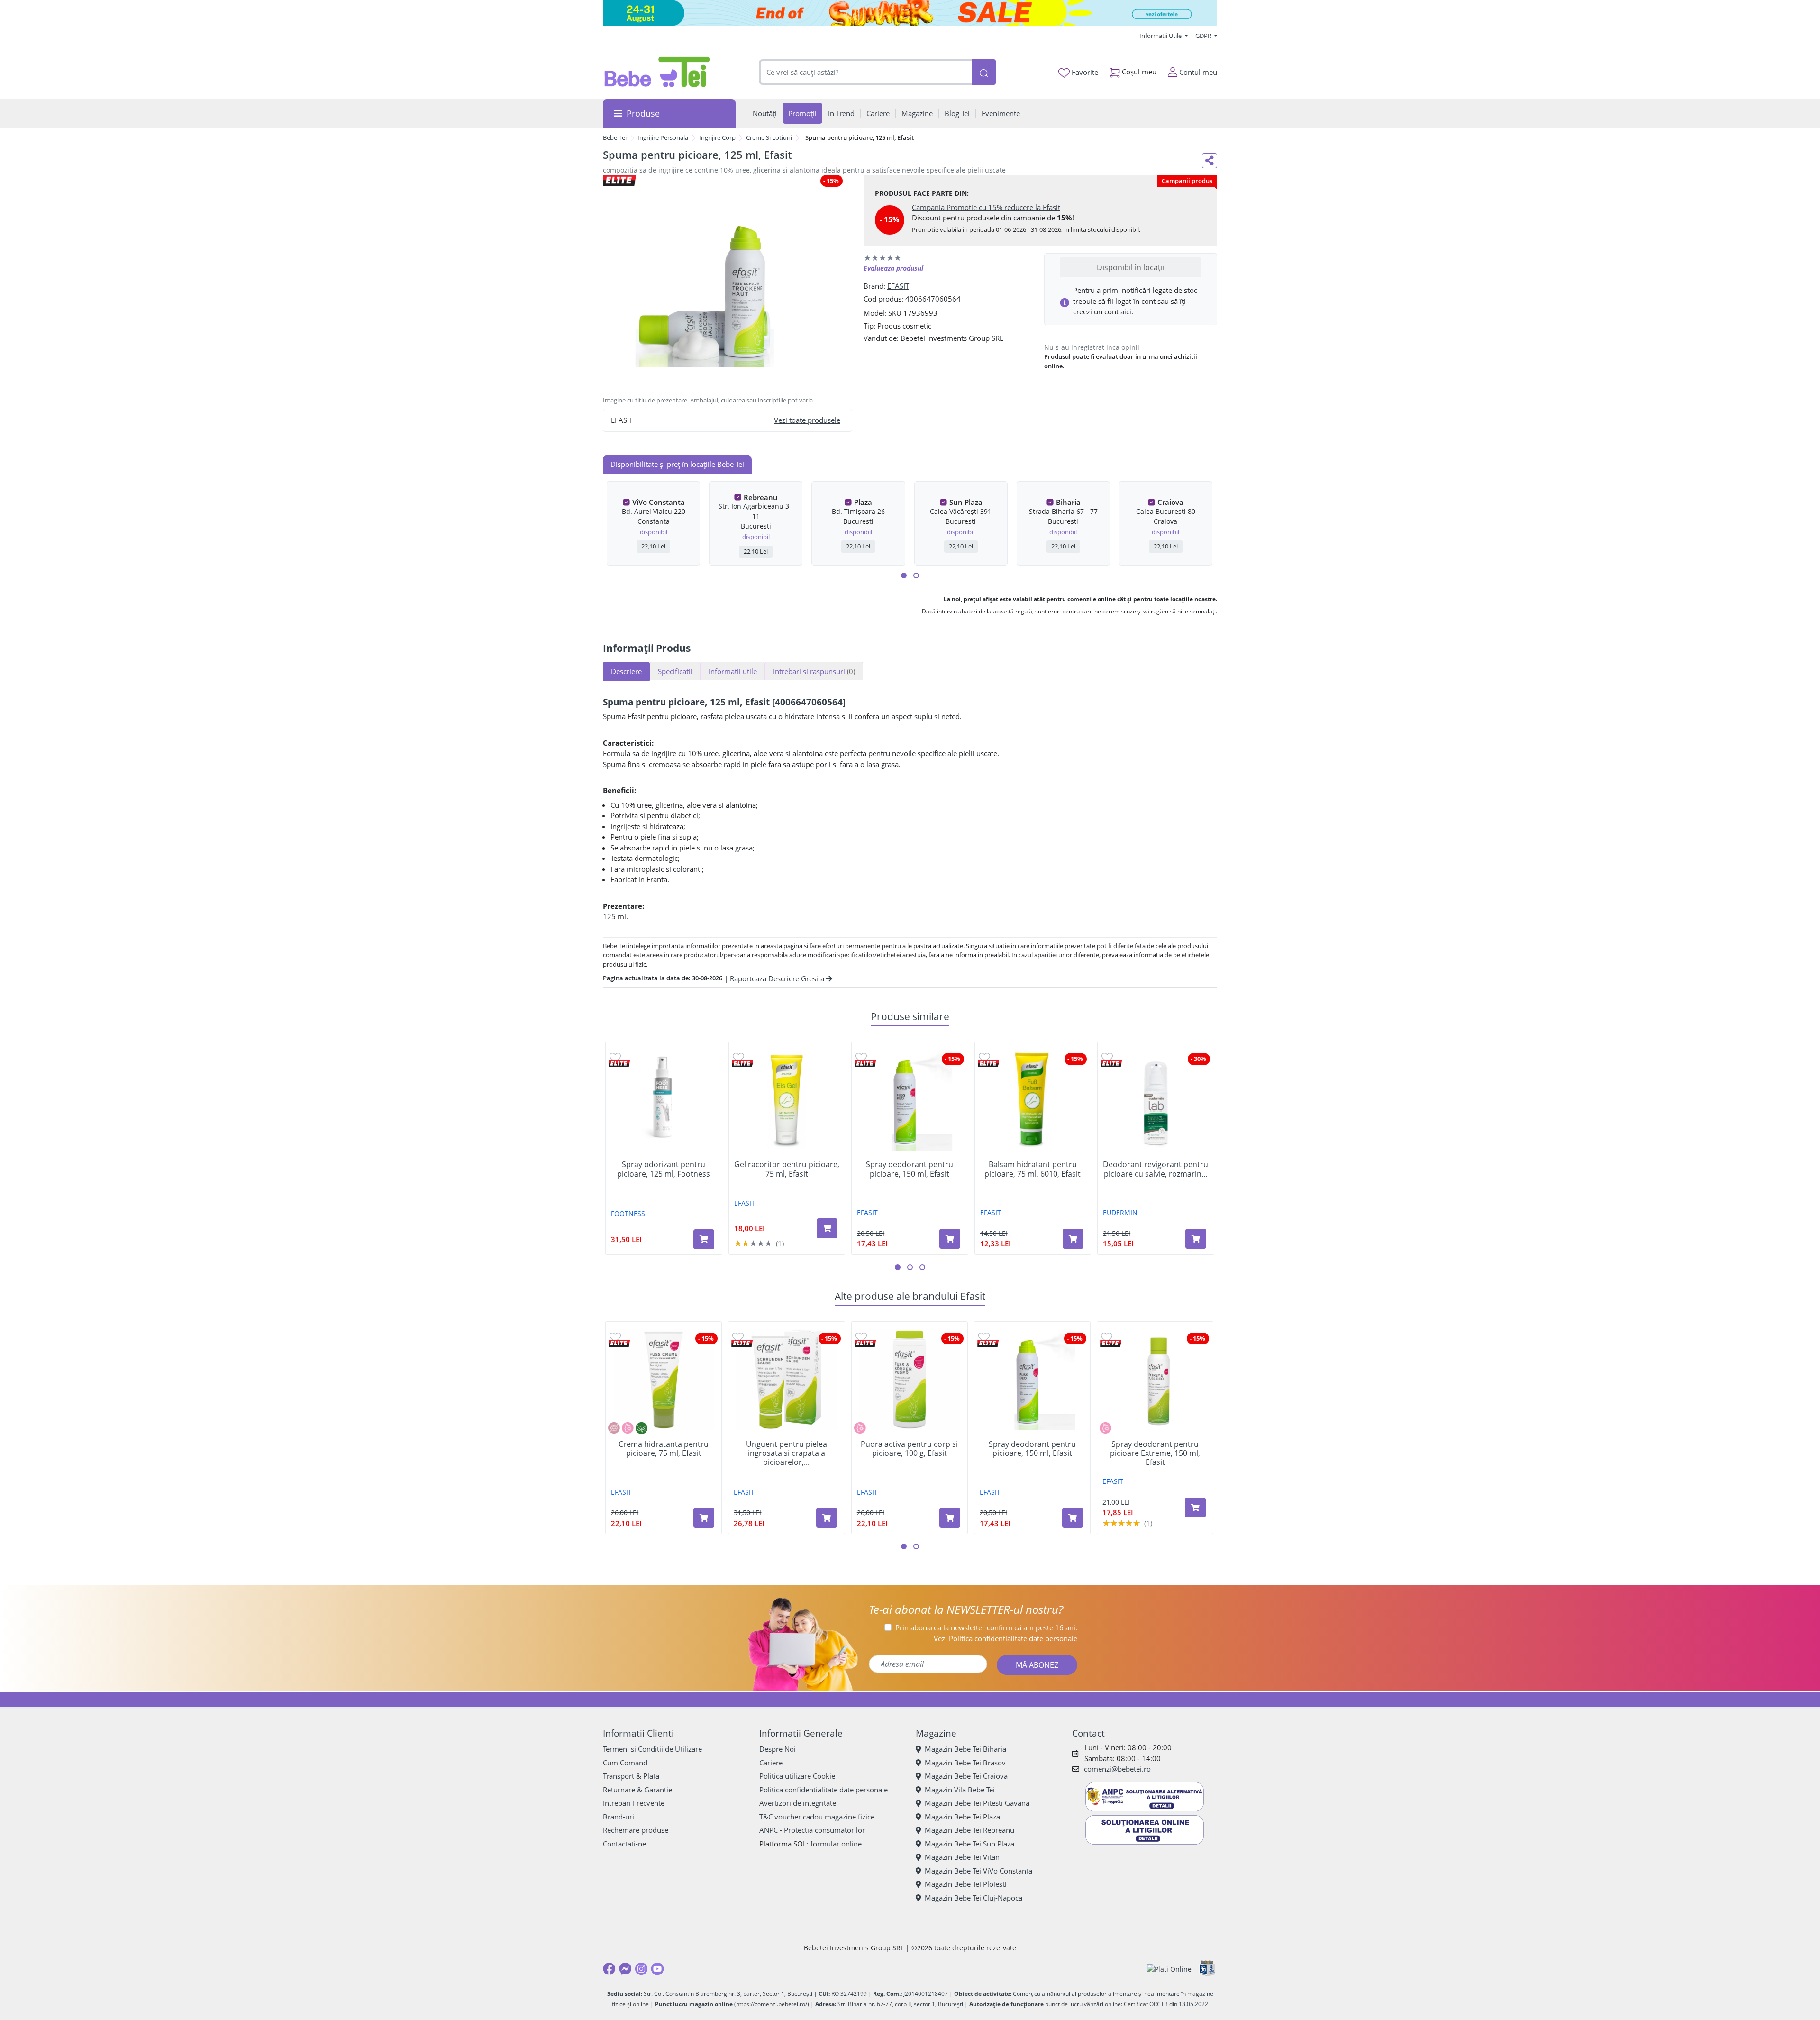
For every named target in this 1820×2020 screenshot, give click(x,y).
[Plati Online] (1169, 1969)
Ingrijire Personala (663, 137)
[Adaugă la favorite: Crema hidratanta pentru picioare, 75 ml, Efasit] (615, 1337)
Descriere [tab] (626, 671)
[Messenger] (625, 1969)
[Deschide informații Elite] (619, 1064)
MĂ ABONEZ (1037, 1665)
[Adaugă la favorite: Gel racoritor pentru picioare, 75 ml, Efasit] (738, 1057)
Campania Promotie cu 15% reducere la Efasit (986, 207)
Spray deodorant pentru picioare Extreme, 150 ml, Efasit (1155, 1453)
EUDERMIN (1120, 1212)
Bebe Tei (615, 137)
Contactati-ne (624, 1844)
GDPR (1204, 36)
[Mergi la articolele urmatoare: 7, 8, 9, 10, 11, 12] (916, 576)
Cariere (771, 1763)
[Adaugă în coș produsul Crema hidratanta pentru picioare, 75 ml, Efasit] (704, 1518)
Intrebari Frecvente (634, 1803)
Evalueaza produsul (893, 268)
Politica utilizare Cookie (797, 1776)
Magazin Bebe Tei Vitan (962, 1857)
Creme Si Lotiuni (769, 137)
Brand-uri (619, 1817)
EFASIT (898, 286)
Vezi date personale (1006, 1638)
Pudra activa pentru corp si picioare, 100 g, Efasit (909, 1449)
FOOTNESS (628, 1213)
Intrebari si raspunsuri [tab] (814, 671)
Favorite (1084, 72)
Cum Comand (625, 1763)
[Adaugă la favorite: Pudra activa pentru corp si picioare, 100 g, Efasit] (861, 1337)
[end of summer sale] (910, 13)
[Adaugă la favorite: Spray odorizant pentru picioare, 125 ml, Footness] (615, 1057)
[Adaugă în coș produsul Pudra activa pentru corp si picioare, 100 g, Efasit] (950, 1518)
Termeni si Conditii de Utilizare (652, 1749)
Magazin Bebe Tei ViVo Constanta (978, 1871)
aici (1126, 311)
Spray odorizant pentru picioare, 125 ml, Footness (664, 1169)
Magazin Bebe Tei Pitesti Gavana (977, 1803)
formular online (836, 1844)
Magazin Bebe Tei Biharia (965, 1749)
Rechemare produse (636, 1830)
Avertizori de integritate (798, 1803)
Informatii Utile (1161, 36)
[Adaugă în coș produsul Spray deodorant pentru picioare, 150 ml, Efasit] (950, 1239)
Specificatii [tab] (675, 671)
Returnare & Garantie (637, 1790)
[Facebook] (609, 1969)
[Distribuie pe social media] (1210, 161)
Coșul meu (1138, 72)
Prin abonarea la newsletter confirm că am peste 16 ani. (986, 1627)
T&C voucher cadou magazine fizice (817, 1817)
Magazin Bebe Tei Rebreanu (969, 1830)
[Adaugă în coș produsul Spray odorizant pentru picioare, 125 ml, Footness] (704, 1239)
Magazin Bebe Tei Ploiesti (966, 1884)
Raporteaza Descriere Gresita (778, 978)
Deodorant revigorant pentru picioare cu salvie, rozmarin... (1156, 1169)
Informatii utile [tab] (733, 671)
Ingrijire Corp (717, 137)
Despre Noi (778, 1749)
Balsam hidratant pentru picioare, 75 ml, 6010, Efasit (1033, 1169)
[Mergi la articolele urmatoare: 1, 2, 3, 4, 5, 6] (904, 576)
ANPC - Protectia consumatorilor (812, 1830)
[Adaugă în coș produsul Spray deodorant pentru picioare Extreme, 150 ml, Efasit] (1195, 1508)
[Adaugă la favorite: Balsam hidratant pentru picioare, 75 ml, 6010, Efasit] (984, 1057)
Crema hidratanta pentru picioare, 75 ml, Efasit (664, 1449)
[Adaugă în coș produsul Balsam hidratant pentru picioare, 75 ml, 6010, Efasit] (1073, 1239)
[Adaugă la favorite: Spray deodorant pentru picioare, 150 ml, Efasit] (861, 1057)
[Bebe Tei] (657, 72)
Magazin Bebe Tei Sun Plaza (969, 1844)
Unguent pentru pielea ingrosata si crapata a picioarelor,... (787, 1453)
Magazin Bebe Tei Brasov (965, 1763)
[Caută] (983, 72)
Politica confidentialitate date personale (824, 1790)
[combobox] (865, 72)
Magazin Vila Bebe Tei (960, 1790)
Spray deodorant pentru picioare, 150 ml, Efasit (910, 1169)
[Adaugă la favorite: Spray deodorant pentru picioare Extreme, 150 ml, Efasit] (1107, 1337)
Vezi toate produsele (807, 420)
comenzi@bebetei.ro (1117, 1769)
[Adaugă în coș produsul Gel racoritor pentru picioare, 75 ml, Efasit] (827, 1228)
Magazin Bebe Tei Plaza (962, 1817)
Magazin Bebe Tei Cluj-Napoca (974, 1898)
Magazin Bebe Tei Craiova (966, 1776)
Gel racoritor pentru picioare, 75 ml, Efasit (787, 1169)
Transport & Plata (631, 1776)
